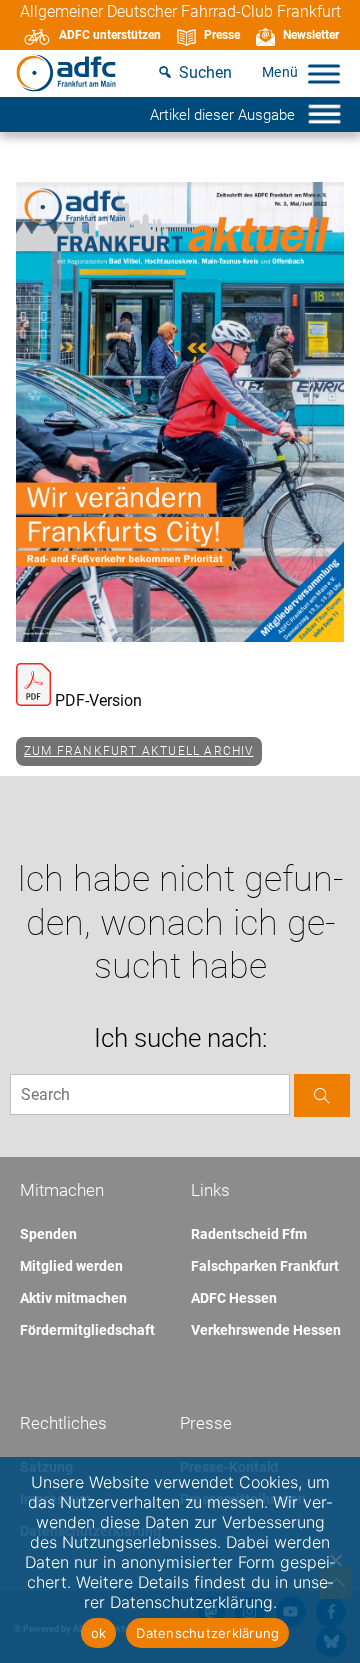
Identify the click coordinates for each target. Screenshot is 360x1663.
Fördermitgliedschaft (87, 1330)
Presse (222, 35)
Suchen (205, 72)
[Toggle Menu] (324, 73)
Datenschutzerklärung (207, 1633)
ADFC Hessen (234, 1298)
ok (99, 1633)
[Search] (322, 1095)
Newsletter (311, 35)
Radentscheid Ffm (249, 1234)
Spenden (48, 1234)
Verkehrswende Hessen (266, 1330)
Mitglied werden (71, 1266)
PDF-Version (96, 700)
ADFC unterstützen (110, 35)
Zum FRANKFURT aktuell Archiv (139, 751)
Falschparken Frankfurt (265, 1266)
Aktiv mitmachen (73, 1298)
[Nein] (335, 1560)
